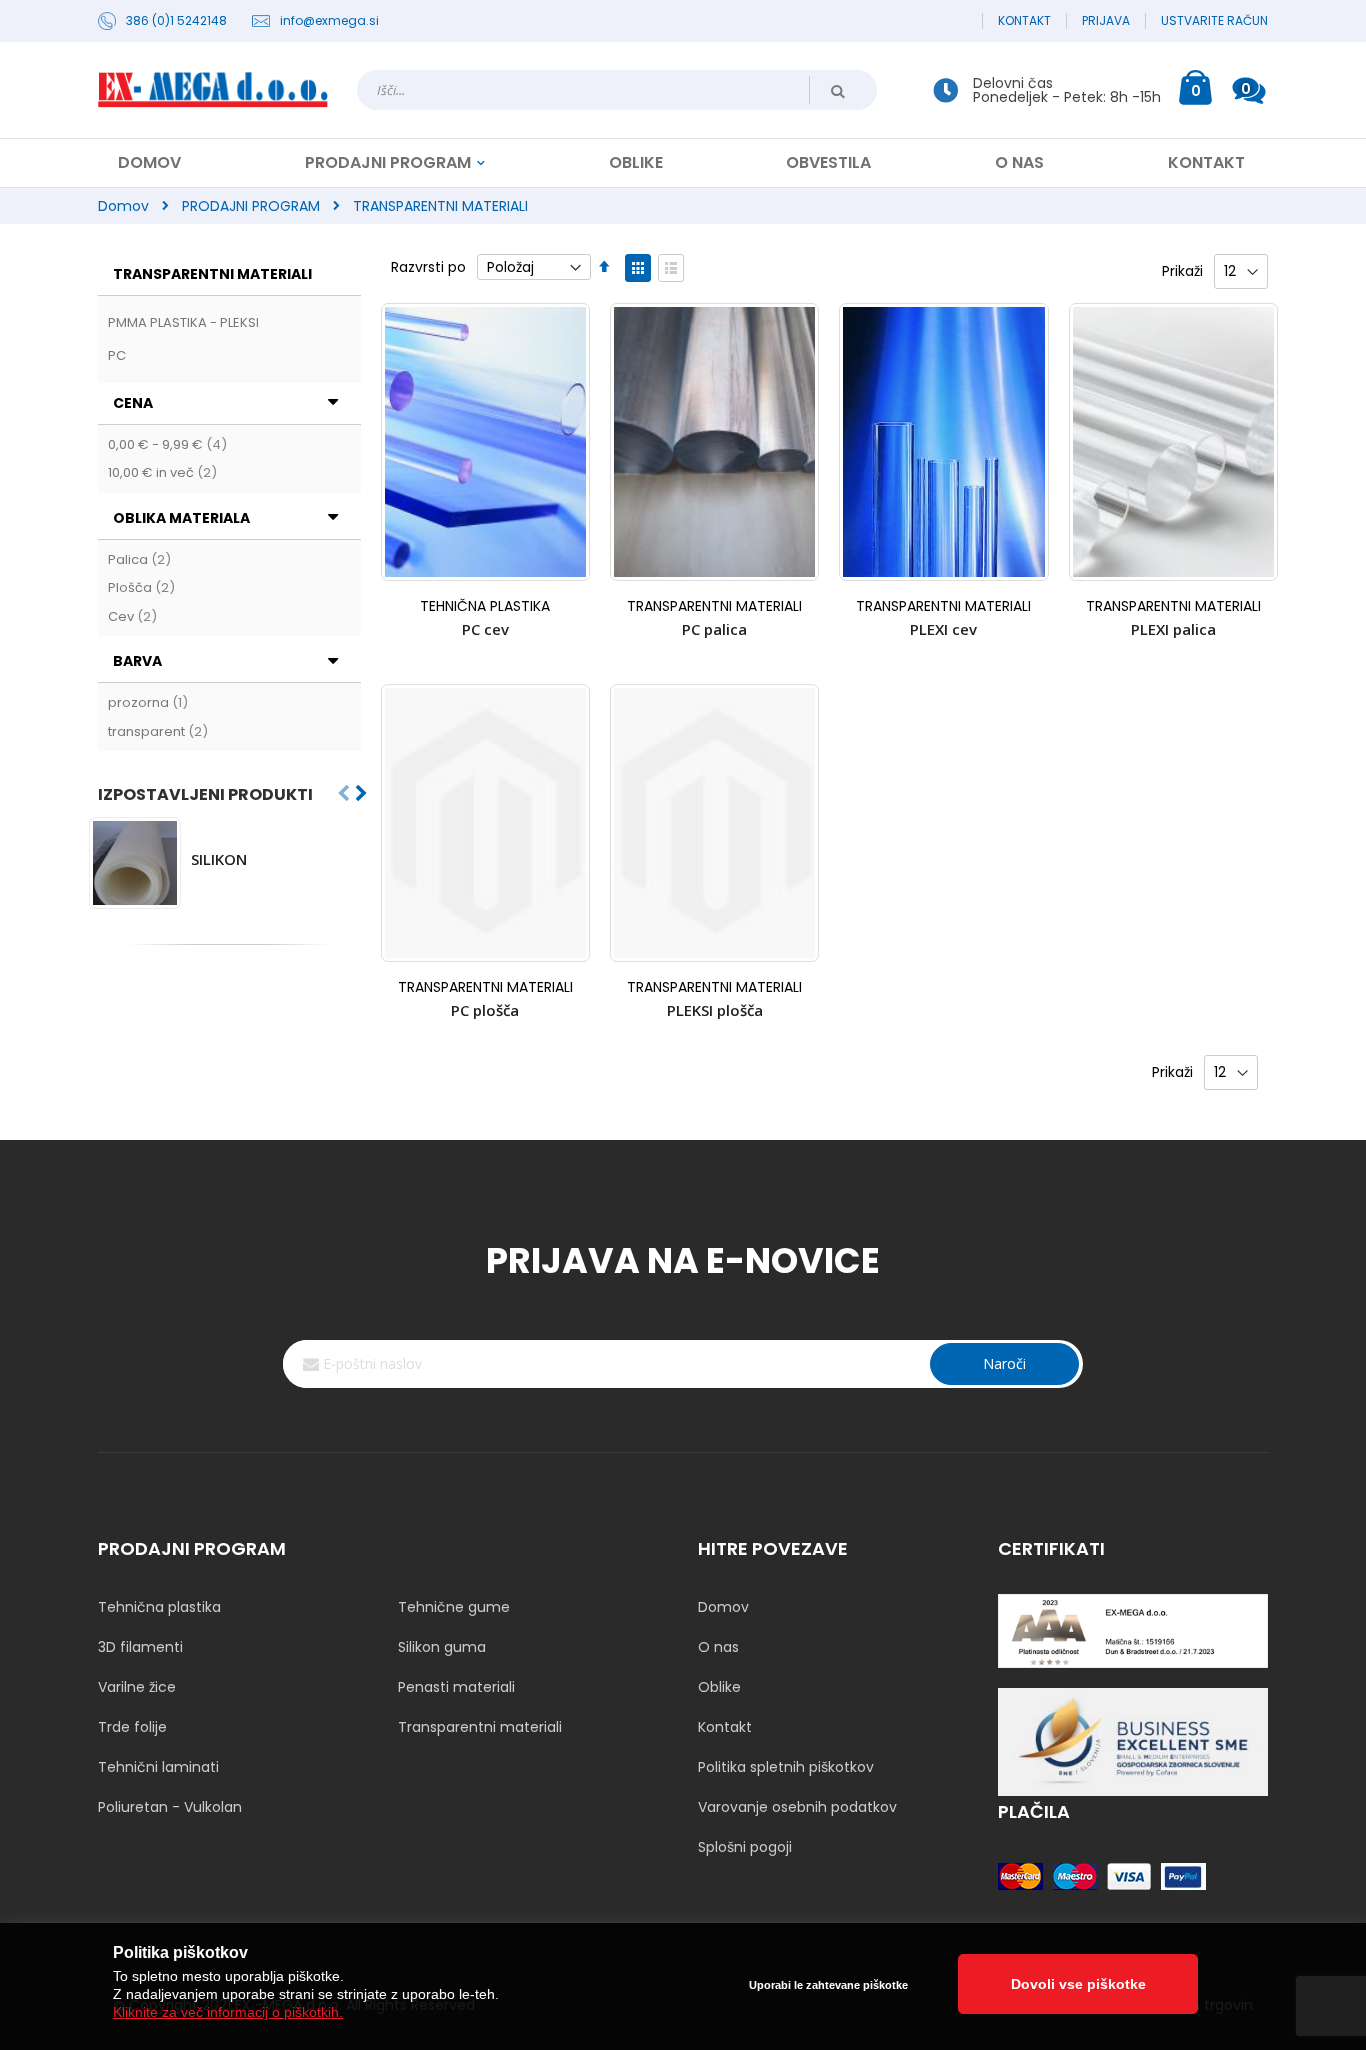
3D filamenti (140, 1647)
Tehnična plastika (159, 1607)
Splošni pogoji (745, 1847)
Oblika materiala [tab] (181, 518)
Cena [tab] (133, 403)
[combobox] (617, 90)
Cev (135, 616)
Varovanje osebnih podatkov (797, 1807)
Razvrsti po (428, 267)
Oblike (719, 1687)
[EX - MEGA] (213, 90)
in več (165, 472)
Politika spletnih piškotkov (786, 1767)
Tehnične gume (454, 1607)
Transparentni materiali (480, 1727)
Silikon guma (442, 1647)
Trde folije (132, 1727)
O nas (718, 1647)
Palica (142, 559)
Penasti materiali (456, 1687)
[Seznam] (671, 268)
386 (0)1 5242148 (176, 21)
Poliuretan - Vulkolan (170, 1807)
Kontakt (1024, 21)
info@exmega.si (329, 21)
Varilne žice (137, 1687)
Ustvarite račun (1214, 21)
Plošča (144, 587)
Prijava (1106, 21)
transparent (160, 731)
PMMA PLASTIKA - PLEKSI (183, 322)
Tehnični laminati (158, 1767)
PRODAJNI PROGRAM (251, 206)
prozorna (150, 702)
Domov (123, 206)
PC (117, 355)
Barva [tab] (137, 661)
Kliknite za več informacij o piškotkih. (228, 2012)
